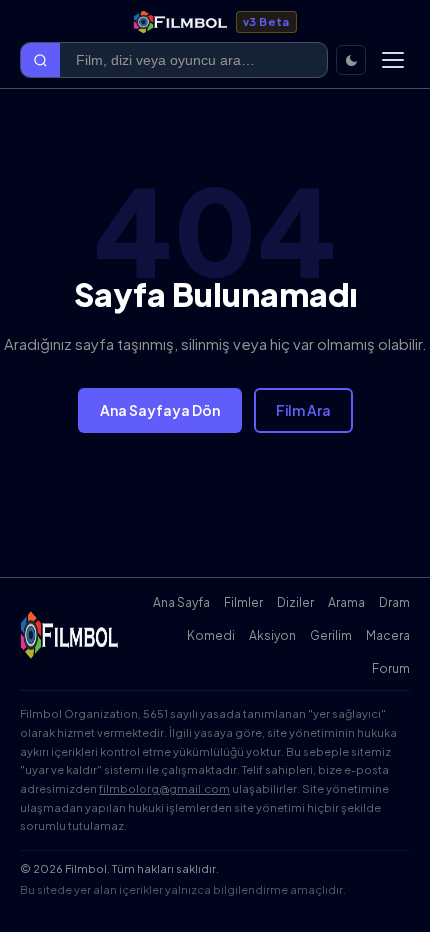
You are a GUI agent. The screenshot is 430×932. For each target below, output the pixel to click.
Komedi (211, 635)
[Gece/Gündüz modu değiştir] (351, 60)
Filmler (243, 602)
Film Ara (303, 410)
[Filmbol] (70, 635)
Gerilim (331, 635)
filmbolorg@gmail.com (164, 788)
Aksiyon (272, 635)
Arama (346, 602)
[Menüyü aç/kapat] (393, 60)
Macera (388, 635)
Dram (394, 602)
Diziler (295, 602)
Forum (391, 668)
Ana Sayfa (181, 602)
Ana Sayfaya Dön (160, 410)
